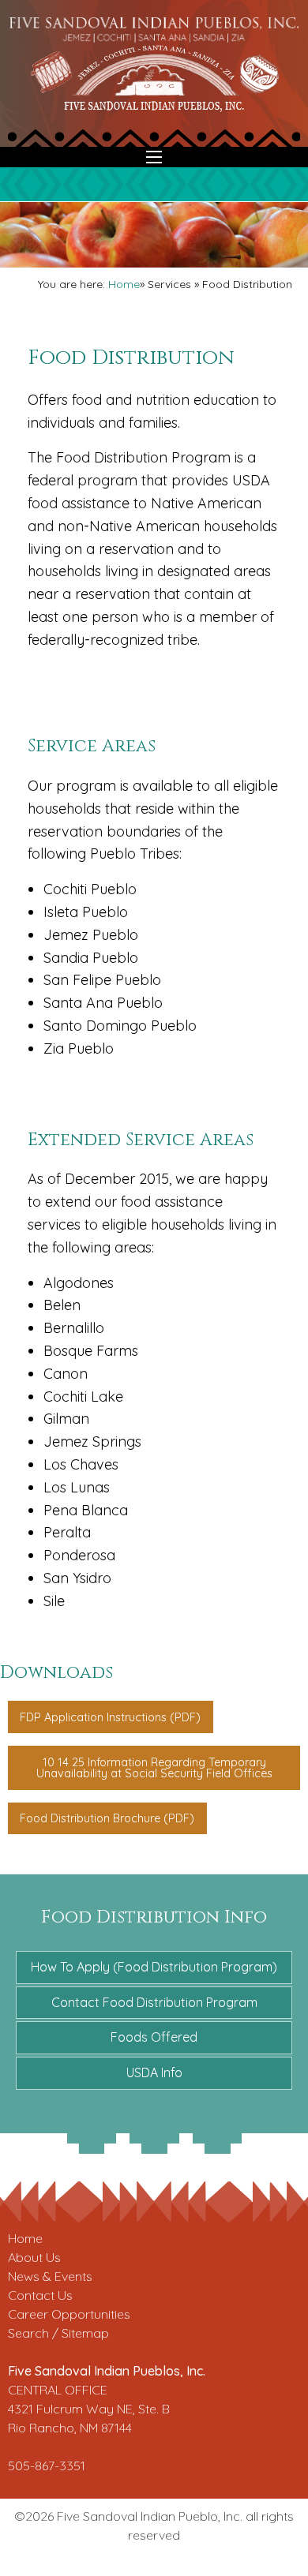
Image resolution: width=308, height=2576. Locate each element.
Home (124, 284)
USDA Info (154, 2072)
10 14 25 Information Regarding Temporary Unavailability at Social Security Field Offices (154, 1768)
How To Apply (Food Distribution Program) (154, 1967)
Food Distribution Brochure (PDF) (107, 1818)
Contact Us (40, 2295)
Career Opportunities (69, 2314)
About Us (34, 2257)
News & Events (50, 2276)
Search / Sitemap (58, 2333)
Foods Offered (154, 2037)
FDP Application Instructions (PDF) (110, 1717)
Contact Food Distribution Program (154, 2002)
